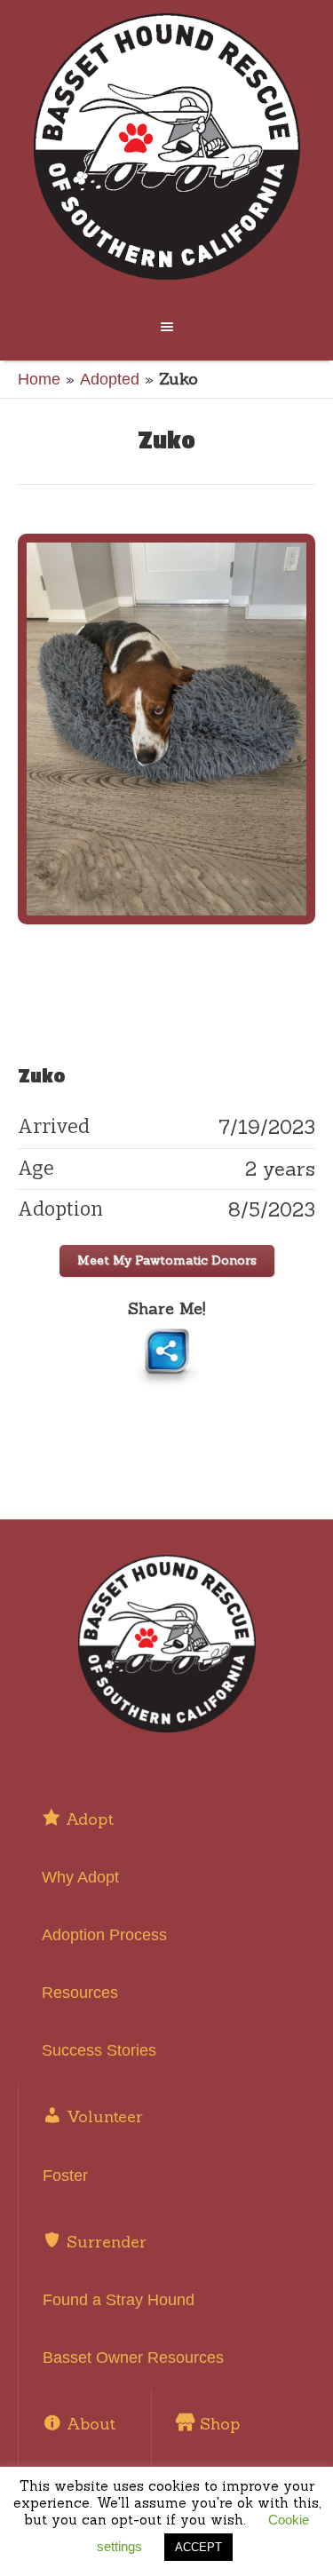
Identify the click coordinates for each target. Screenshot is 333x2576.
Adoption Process (104, 1935)
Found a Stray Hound (119, 2300)
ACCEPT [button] (198, 2547)
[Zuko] (166, 729)
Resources (80, 1993)
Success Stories (99, 2050)
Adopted (110, 379)
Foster (65, 2176)
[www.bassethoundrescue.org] (167, 147)
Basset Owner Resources (133, 2358)
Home (39, 379)
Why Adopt (80, 1877)
